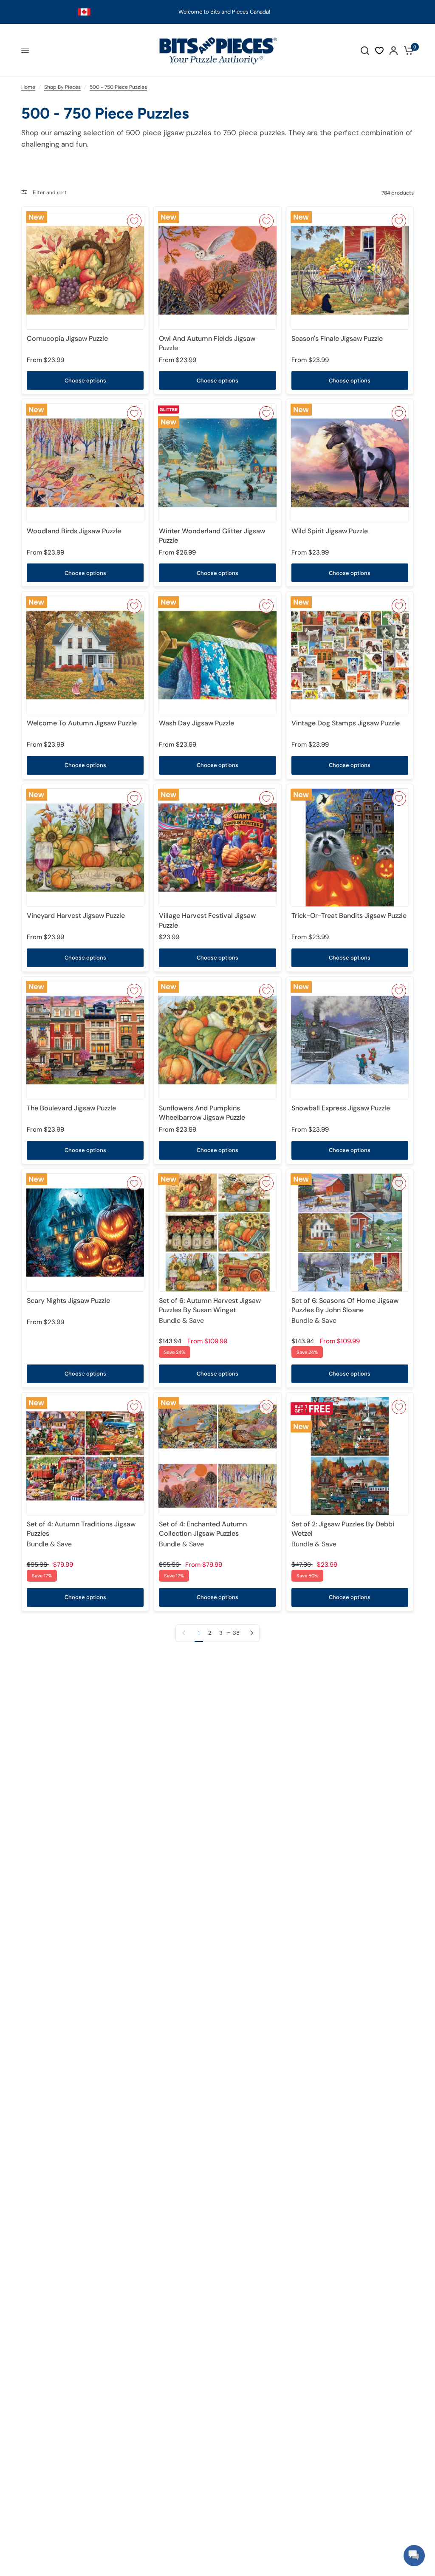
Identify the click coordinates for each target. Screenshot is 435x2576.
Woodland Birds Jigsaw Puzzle (74, 531)
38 (236, 1633)
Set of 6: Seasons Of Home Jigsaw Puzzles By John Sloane (345, 1311)
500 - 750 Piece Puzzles (118, 87)
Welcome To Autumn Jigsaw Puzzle (82, 723)
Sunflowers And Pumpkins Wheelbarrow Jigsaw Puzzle (202, 1113)
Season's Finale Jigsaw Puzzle (337, 338)
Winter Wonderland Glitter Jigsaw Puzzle (212, 536)
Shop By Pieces (62, 87)
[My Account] (394, 50)
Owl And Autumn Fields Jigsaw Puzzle (207, 343)
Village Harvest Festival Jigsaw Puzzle (207, 920)
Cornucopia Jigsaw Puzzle (67, 338)
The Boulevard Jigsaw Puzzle (71, 1108)
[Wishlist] (379, 51)
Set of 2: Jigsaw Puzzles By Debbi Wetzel (343, 1534)
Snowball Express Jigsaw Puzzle (341, 1108)
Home (28, 87)
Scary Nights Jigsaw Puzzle (68, 1301)
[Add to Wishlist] (134, 221)
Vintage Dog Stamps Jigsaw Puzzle (346, 723)
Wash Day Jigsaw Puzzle (196, 723)
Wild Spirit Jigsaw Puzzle (330, 531)
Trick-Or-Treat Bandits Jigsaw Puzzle (349, 916)
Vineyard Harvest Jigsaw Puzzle (76, 916)
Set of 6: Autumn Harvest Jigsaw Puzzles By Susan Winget (210, 1311)
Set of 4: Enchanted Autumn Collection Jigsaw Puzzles (203, 1534)
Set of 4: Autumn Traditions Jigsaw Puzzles (81, 1534)
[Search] (365, 50)
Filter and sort (49, 192)
